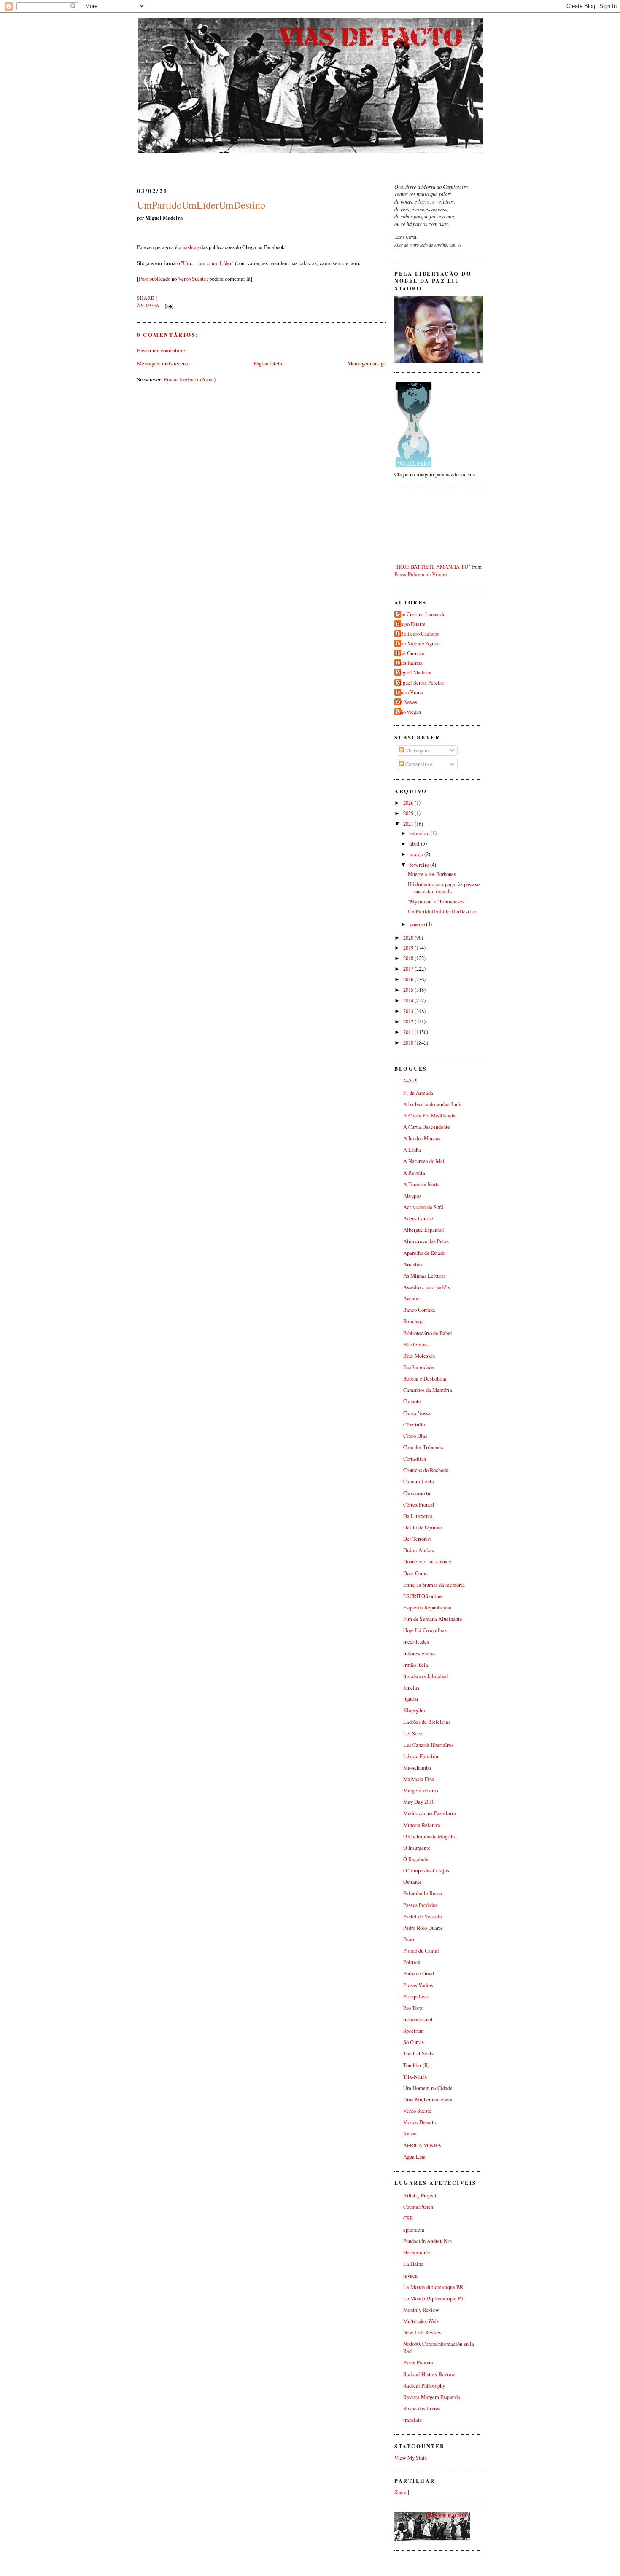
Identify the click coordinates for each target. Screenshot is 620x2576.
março (417, 854)
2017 (409, 969)
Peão (408, 1939)
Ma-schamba (417, 1768)
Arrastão (412, 1264)
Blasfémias (415, 1344)
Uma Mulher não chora (428, 2099)
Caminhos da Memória (428, 1390)
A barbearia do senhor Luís (432, 1104)
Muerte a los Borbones (432, 874)
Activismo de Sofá (423, 1207)
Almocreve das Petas (426, 1241)
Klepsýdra (414, 1710)
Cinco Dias (415, 1436)
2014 (409, 1001)
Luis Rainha (410, 663)
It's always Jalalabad (426, 1676)
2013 (409, 1011)
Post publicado (155, 279)
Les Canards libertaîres (428, 1745)
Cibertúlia (414, 1425)
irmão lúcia (416, 1665)
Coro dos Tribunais (423, 1447)
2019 (409, 948)
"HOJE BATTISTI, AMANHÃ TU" (432, 567)
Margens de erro (421, 1790)
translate (413, 2420)
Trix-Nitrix (415, 2077)
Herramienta (417, 2252)
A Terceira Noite (422, 1184)
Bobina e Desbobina (425, 1379)
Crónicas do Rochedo (426, 1470)
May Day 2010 (419, 1802)
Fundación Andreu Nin (427, 2241)
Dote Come (415, 1573)
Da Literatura (418, 1516)
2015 (409, 990)
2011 (409, 1032)
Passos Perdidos (420, 1905)
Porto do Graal (419, 1973)
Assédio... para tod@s (427, 1287)
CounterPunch (418, 2207)
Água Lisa (414, 2157)
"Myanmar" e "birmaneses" (437, 901)
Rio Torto (413, 2008)
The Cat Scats (418, 2054)
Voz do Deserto (420, 2122)
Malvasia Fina (419, 1779)
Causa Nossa (417, 1413)
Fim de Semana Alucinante (433, 1619)
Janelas (411, 1688)
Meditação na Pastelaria (430, 1813)
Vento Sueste (192, 279)
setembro (420, 833)
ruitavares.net (418, 2019)
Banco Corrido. (419, 1310)
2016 (409, 979)
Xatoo (410, 2134)
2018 (409, 958)
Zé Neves (407, 702)
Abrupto (412, 1196)
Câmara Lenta (419, 1481)
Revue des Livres (422, 2408)
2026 (409, 803)
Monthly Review (421, 2310)
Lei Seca (413, 1734)
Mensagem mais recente (163, 363)
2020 (409, 938)
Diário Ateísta (419, 1550)
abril (415, 844)
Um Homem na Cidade (428, 2088)
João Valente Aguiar (418, 643)
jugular (411, 1699)
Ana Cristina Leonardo (421, 614)
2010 (409, 1043)
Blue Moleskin (419, 1356)
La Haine (413, 2264)
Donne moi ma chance (427, 1562)
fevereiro (420, 865)
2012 (409, 1022)
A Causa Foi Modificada (429, 1116)
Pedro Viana (410, 692)
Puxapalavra (416, 1997)
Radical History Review (429, 2374)
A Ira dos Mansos (422, 1138)
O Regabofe (416, 1859)
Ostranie (412, 1882)
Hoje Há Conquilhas (425, 1630)
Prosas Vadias (418, 1985)
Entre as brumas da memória (434, 1585)
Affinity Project (420, 2196)
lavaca (410, 2276)
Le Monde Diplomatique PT (434, 2298)
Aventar (412, 1299)
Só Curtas (414, 2042)
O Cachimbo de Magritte (430, 1836)
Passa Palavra (409, 574)
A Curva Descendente (427, 1127)
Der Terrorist (417, 1539)
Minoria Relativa (422, 1825)
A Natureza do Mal (424, 1161)
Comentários (418, 764)
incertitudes (416, 1642)
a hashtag (189, 247)
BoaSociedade (419, 1367)
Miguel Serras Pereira (420, 683)
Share (146, 298)
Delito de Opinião (423, 1527)
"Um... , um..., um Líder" (207, 263)
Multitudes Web (421, 2321)
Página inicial (269, 363)
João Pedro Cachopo (418, 634)
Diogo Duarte (411, 624)
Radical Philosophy (424, 2386)
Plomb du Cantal (421, 1951)
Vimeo (439, 574)
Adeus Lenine (418, 1218)
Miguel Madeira (414, 673)
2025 (409, 813)
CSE (408, 2218)
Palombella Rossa (423, 1893)
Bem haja (414, 1321)
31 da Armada (418, 1093)
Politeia (412, 1962)
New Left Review (422, 2333)
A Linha (412, 1150)
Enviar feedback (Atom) (190, 379)
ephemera (414, 2230)
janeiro (418, 924)
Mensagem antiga (367, 363)
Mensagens (417, 751)
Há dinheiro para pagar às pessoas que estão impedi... (444, 888)
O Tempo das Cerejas (426, 1871)
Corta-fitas (415, 1459)
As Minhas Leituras (425, 1276)
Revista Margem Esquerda (432, 2397)
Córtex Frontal (419, 1505)
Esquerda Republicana (427, 1608)
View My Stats (411, 2458)
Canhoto (412, 1401)
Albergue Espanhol (424, 1230)
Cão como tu (417, 1493)
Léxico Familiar (421, 1756)
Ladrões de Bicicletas (427, 1722)
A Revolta (414, 1173)
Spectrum (414, 2031)
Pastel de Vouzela (423, 1917)
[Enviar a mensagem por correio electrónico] (168, 305)
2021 (409, 824)
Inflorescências (419, 1653)
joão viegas (409, 712)
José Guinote (410, 653)
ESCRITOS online (423, 1596)
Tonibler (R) (416, 2065)
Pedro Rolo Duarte (423, 1928)
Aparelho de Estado (424, 1253)
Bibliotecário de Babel (428, 1333)
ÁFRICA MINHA (422, 2145)
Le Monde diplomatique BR (433, 2287)
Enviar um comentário (161, 350)
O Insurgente (417, 1848)
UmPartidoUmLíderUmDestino (201, 205)
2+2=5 (410, 1081)
